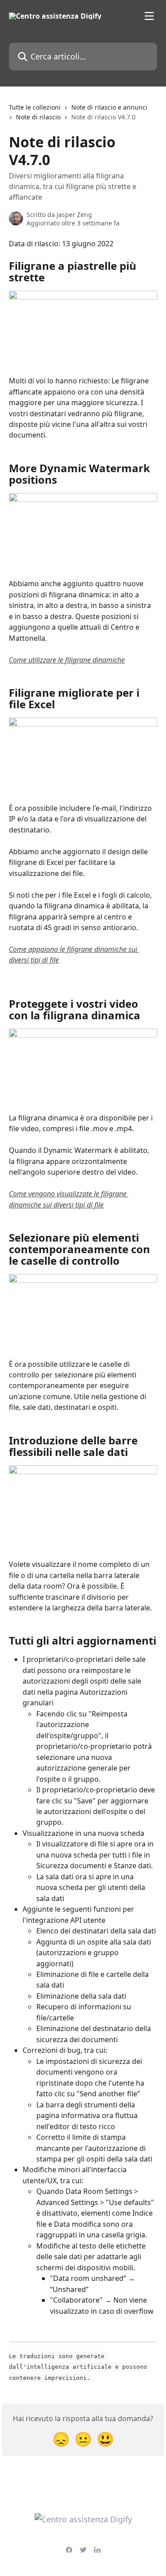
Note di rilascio (38, 117)
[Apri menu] (149, 16)
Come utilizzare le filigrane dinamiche (67, 660)
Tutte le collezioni (35, 107)
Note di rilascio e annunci (109, 107)
